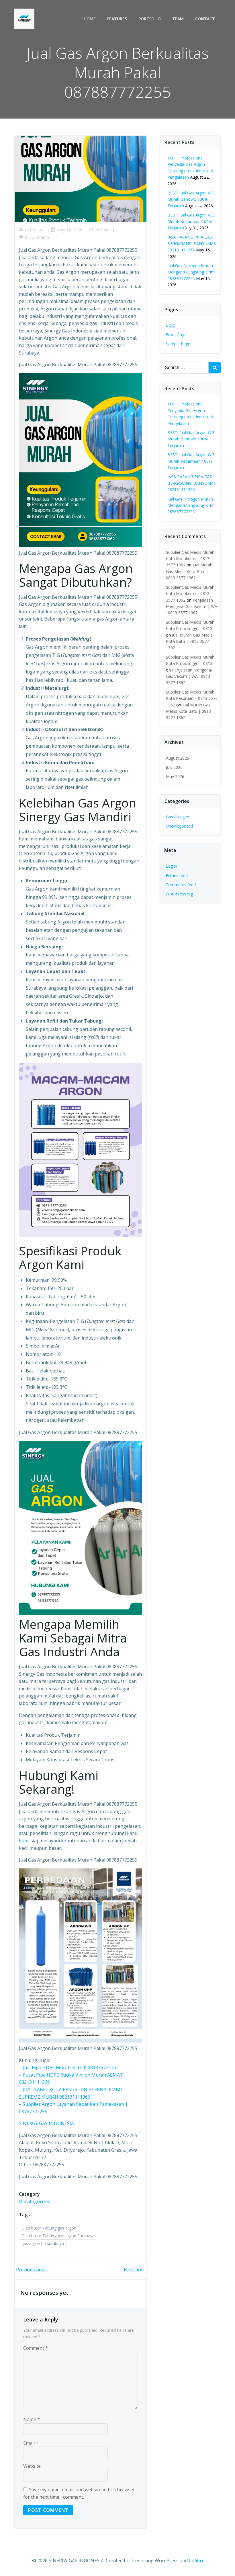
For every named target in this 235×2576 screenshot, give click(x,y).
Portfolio (150, 19)
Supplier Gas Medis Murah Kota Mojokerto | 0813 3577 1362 (190, 559)
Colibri (196, 2561)
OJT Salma (35, 230)
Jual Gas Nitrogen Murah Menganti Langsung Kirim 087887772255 (191, 272)
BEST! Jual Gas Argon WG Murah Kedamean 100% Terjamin (191, 221)
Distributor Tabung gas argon (49, 2228)
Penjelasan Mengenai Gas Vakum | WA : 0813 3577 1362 (192, 606)
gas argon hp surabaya (43, 2243)
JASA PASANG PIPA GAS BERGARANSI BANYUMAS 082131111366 (192, 243)
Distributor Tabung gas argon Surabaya (58, 2236)
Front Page (176, 335)
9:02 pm (102, 230)
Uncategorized (35, 2201)
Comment (36, 2348)
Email (31, 2443)
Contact (205, 19)
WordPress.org (179, 894)
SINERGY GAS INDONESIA (46, 2123)
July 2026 (174, 767)
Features (117, 19)
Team (178, 19)
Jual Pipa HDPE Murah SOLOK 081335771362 (71, 2067)
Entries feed (177, 876)
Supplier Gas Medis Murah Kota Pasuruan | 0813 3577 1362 (192, 698)
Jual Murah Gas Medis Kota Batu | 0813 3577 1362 (189, 571)
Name (32, 2419)
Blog (170, 325)
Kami (24, 1841)
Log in (171, 866)
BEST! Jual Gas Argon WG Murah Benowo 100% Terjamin (191, 199)
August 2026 (178, 758)
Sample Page (178, 344)
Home (90, 19)
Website (32, 2466)
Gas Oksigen (178, 817)
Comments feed (181, 885)
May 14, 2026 (70, 230)
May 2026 (175, 776)
